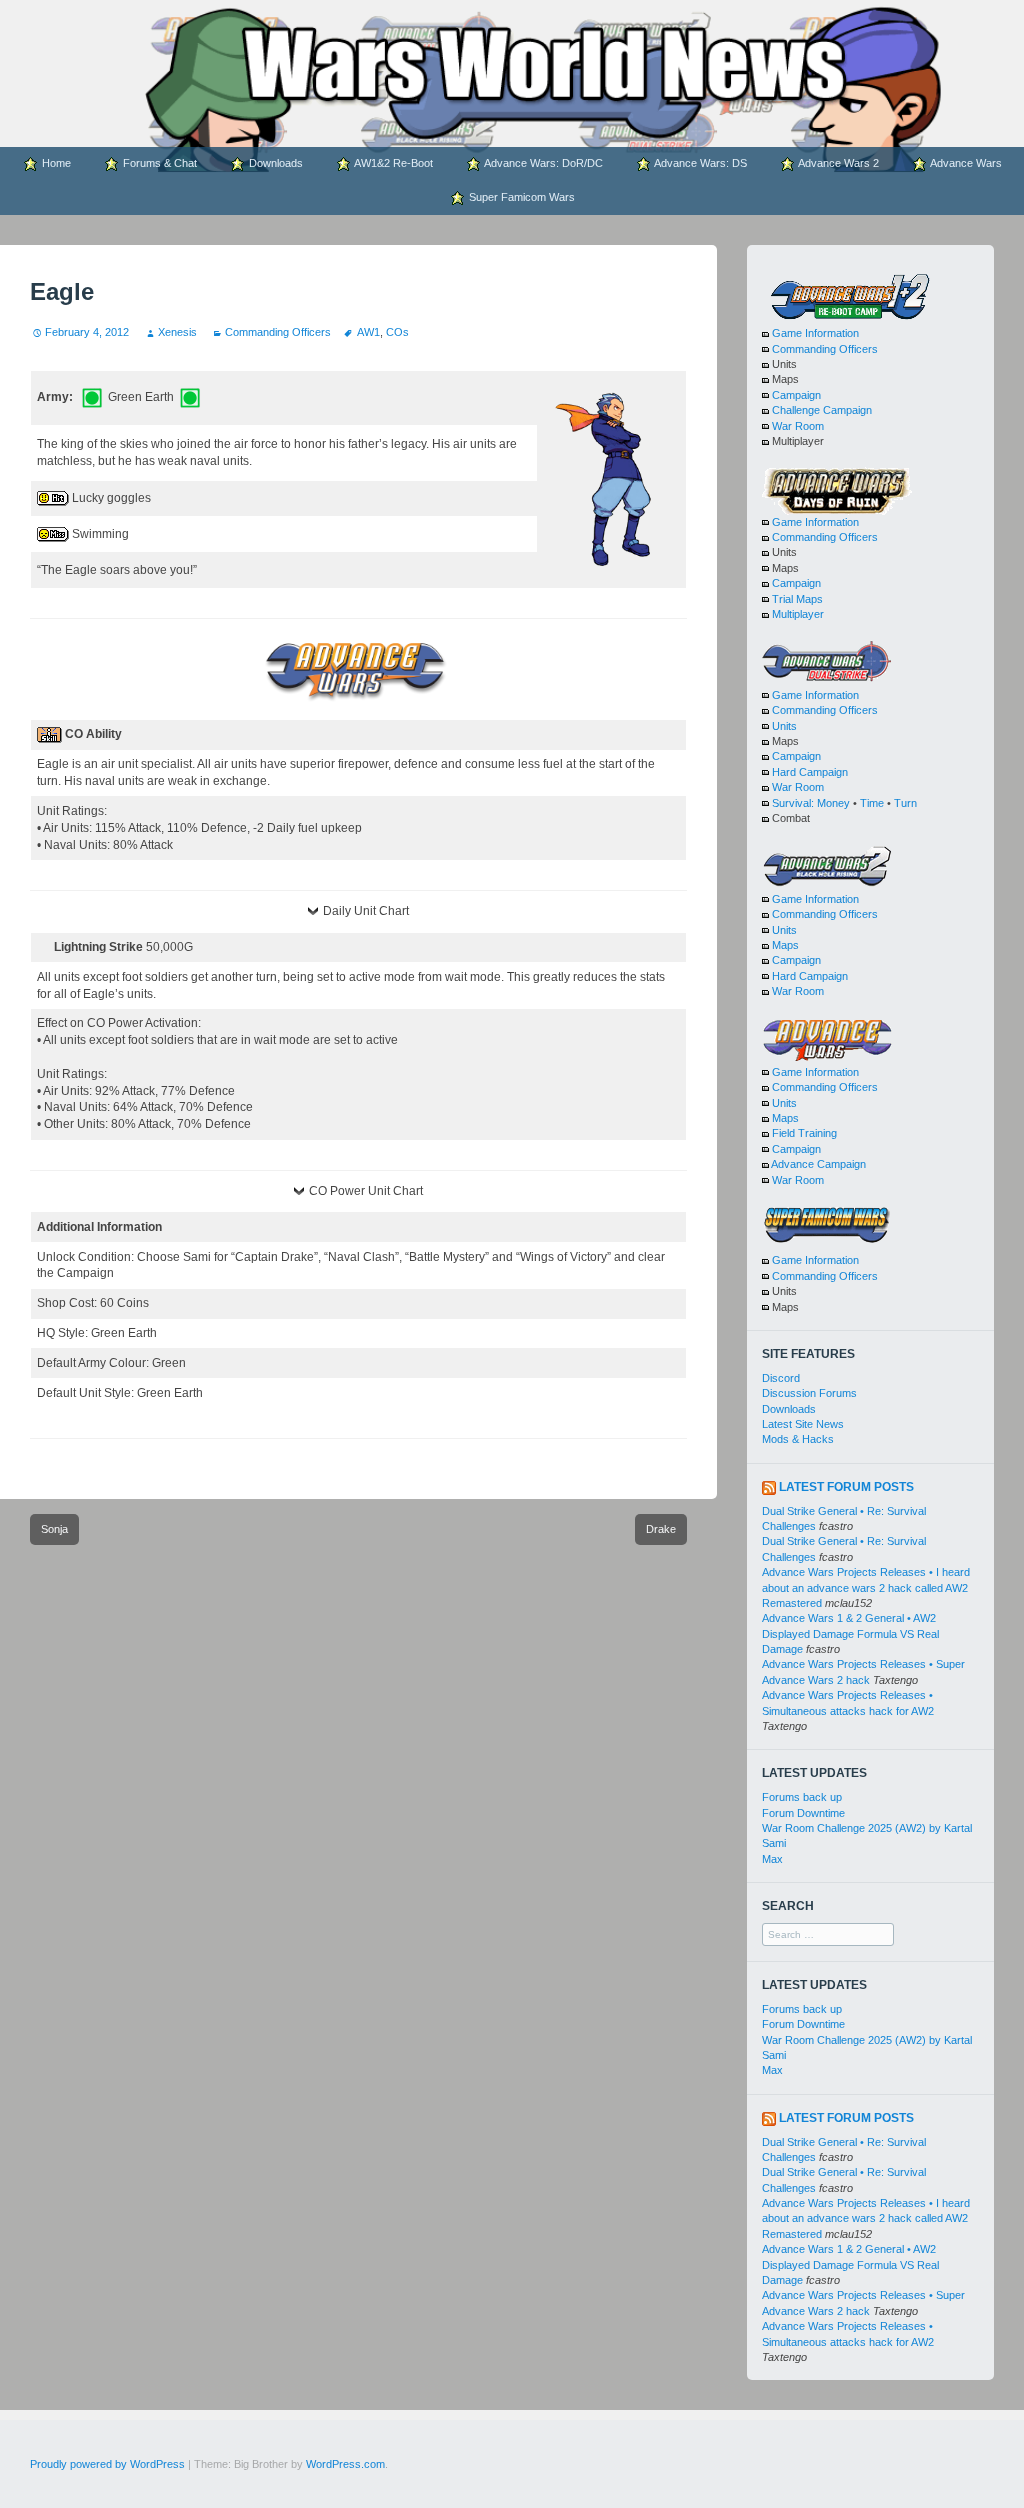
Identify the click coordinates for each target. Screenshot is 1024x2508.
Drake (661, 1529)
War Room (798, 426)
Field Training (804, 1133)
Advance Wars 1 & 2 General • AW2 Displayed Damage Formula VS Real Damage (850, 1633)
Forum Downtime (803, 1813)
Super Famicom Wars (520, 197)
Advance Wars (965, 163)
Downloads (274, 163)
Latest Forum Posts (846, 1487)
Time (872, 803)
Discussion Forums (809, 1393)
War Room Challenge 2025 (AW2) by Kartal (867, 1828)
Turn (905, 803)
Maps (785, 945)
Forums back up (802, 1797)
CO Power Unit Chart (366, 1191)
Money (833, 803)
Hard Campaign (810, 772)
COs (397, 332)
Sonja (54, 1529)
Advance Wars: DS (699, 163)
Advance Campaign (818, 1164)
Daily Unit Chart (366, 911)
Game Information (815, 333)
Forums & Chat (158, 163)
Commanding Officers (278, 332)
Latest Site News (803, 1424)
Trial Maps (797, 599)
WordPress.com (345, 2464)
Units (784, 726)
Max (772, 1859)
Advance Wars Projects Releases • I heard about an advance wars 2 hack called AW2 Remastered (866, 1587)
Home (55, 163)
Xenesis (177, 332)
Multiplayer (798, 614)
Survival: (793, 803)
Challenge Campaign (822, 410)
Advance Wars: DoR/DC (542, 163)
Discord (781, 1378)
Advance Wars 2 (837, 163)
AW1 (368, 332)
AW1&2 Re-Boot (392, 163)
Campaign (796, 395)
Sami (774, 1843)
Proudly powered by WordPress (107, 2464)
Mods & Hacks (798, 1439)
